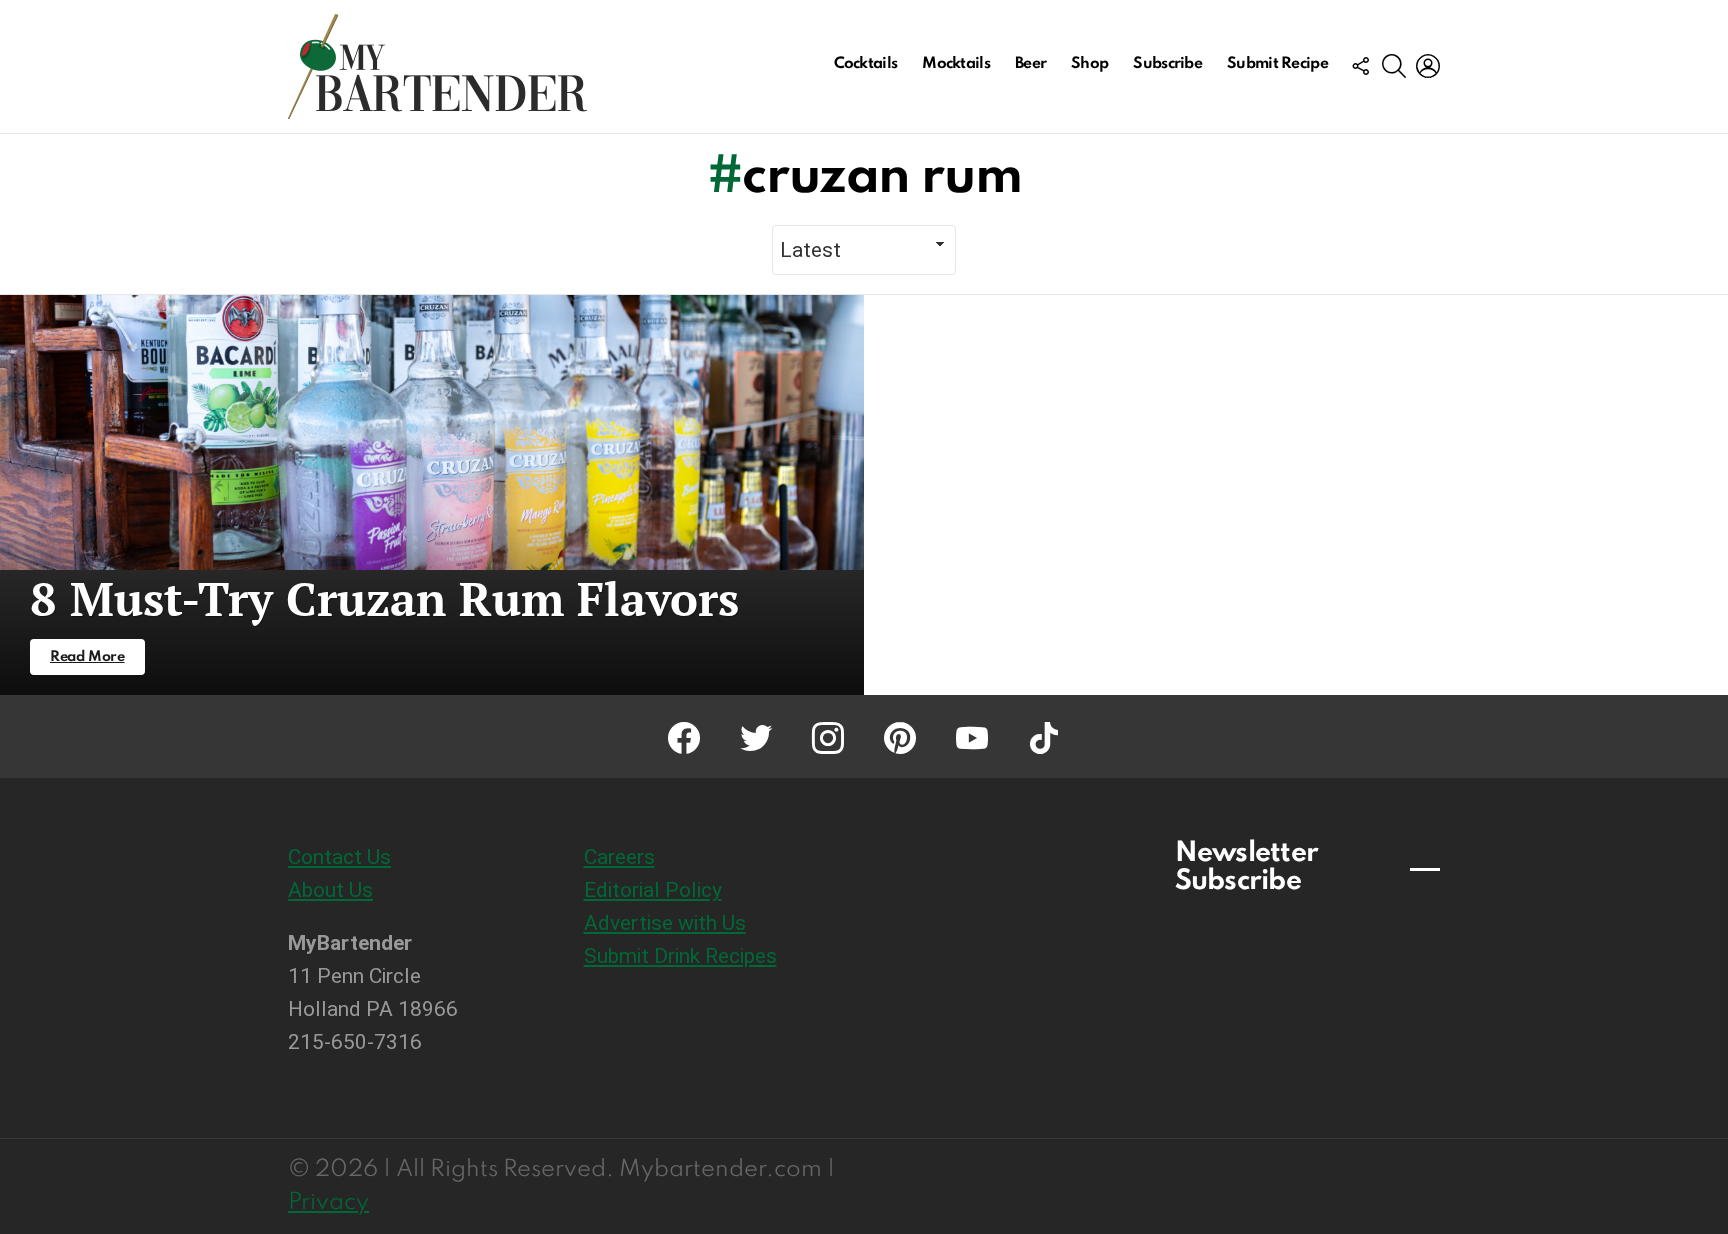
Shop (1089, 64)
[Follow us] (1360, 66)
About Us (330, 890)
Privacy (328, 1202)
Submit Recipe (1277, 64)
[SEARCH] (1394, 66)
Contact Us (339, 857)
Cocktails (866, 64)
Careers (619, 857)
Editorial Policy (653, 890)
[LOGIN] (1428, 66)
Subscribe (1167, 64)
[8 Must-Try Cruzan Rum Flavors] (432, 495)
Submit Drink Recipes (680, 956)
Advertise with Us (665, 923)
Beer (1030, 64)
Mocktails (956, 64)
